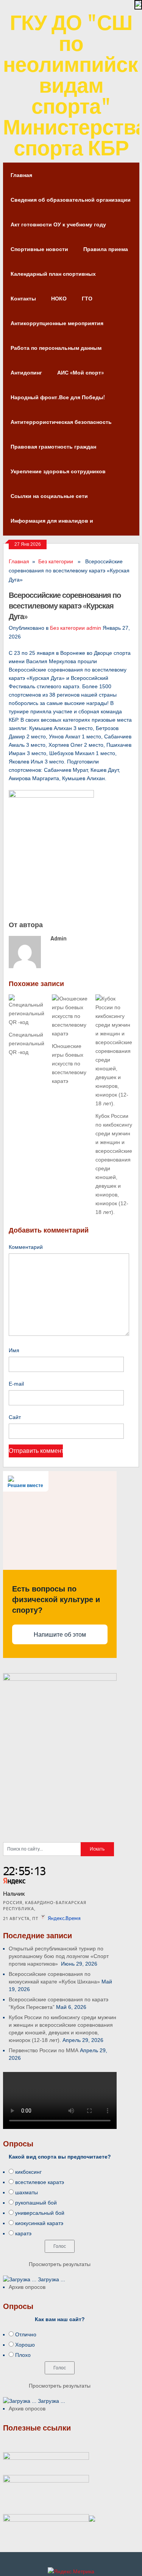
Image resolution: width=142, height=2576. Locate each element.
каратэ (23, 2233)
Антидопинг (26, 372)
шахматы (27, 2192)
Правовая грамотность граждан (53, 446)
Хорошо (25, 2345)
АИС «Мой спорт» (80, 372)
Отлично (26, 2334)
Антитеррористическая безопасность (61, 422)
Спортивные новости (39, 249)
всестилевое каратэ (40, 2182)
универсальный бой (40, 2213)
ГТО (87, 298)
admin (94, 628)
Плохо (23, 2355)
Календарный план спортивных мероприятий (53, 278)
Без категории (56, 561)
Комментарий (26, 1247)
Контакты (23, 298)
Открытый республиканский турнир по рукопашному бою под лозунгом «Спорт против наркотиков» (59, 1956)
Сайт (15, 1417)
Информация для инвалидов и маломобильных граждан (52, 525)
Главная (21, 175)
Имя (14, 1350)
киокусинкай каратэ (39, 2223)
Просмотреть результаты (60, 2264)
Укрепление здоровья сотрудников (58, 471)
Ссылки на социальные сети (49, 496)
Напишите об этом (60, 1635)
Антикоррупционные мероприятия (57, 323)
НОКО (59, 298)
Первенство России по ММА (44, 2050)
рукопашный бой (36, 2203)
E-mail (16, 1384)
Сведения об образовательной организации (71, 200)
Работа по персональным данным (56, 348)
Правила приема (106, 249)
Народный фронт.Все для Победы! (58, 397)
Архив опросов (27, 2287)
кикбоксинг (28, 2172)
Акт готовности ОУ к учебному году (58, 224)
